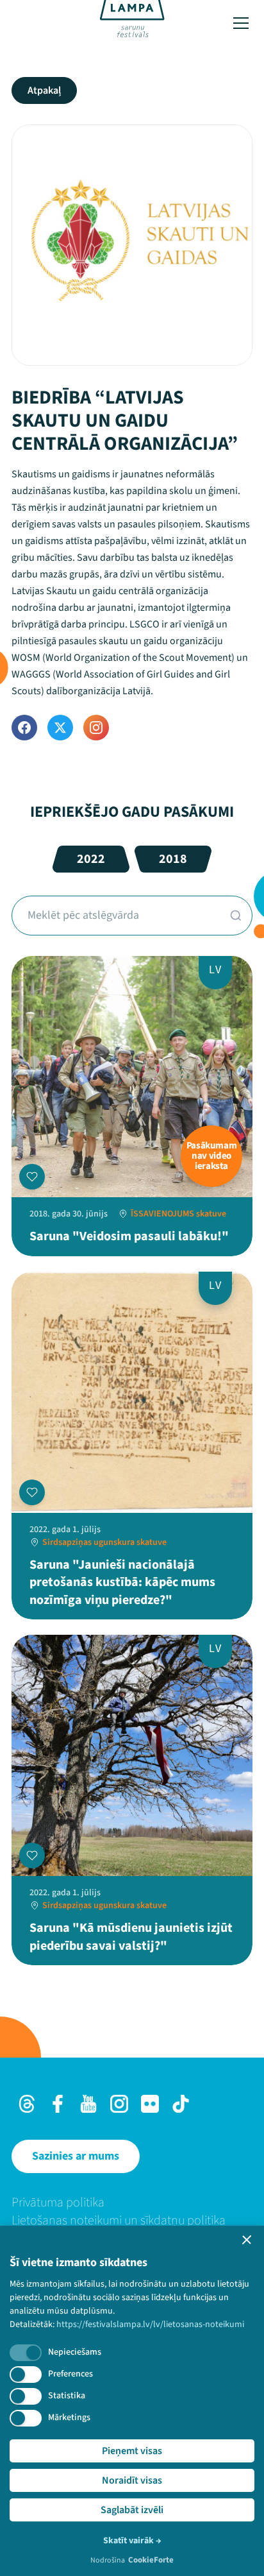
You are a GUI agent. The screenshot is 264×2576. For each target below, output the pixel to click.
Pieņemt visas (132, 2451)
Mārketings (69, 2418)
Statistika (67, 2396)
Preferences (70, 2374)
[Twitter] (60, 728)
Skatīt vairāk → (132, 2541)
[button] (247, 2240)
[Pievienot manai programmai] (32, 1177)
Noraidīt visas (132, 2480)
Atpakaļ (44, 90)
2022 (91, 859)
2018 (173, 859)
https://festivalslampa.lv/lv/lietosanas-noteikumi (150, 2324)
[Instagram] (96, 728)
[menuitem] (132, 2203)
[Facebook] (24, 728)
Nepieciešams (75, 2352)
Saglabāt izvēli (132, 2510)
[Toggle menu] (241, 23)
